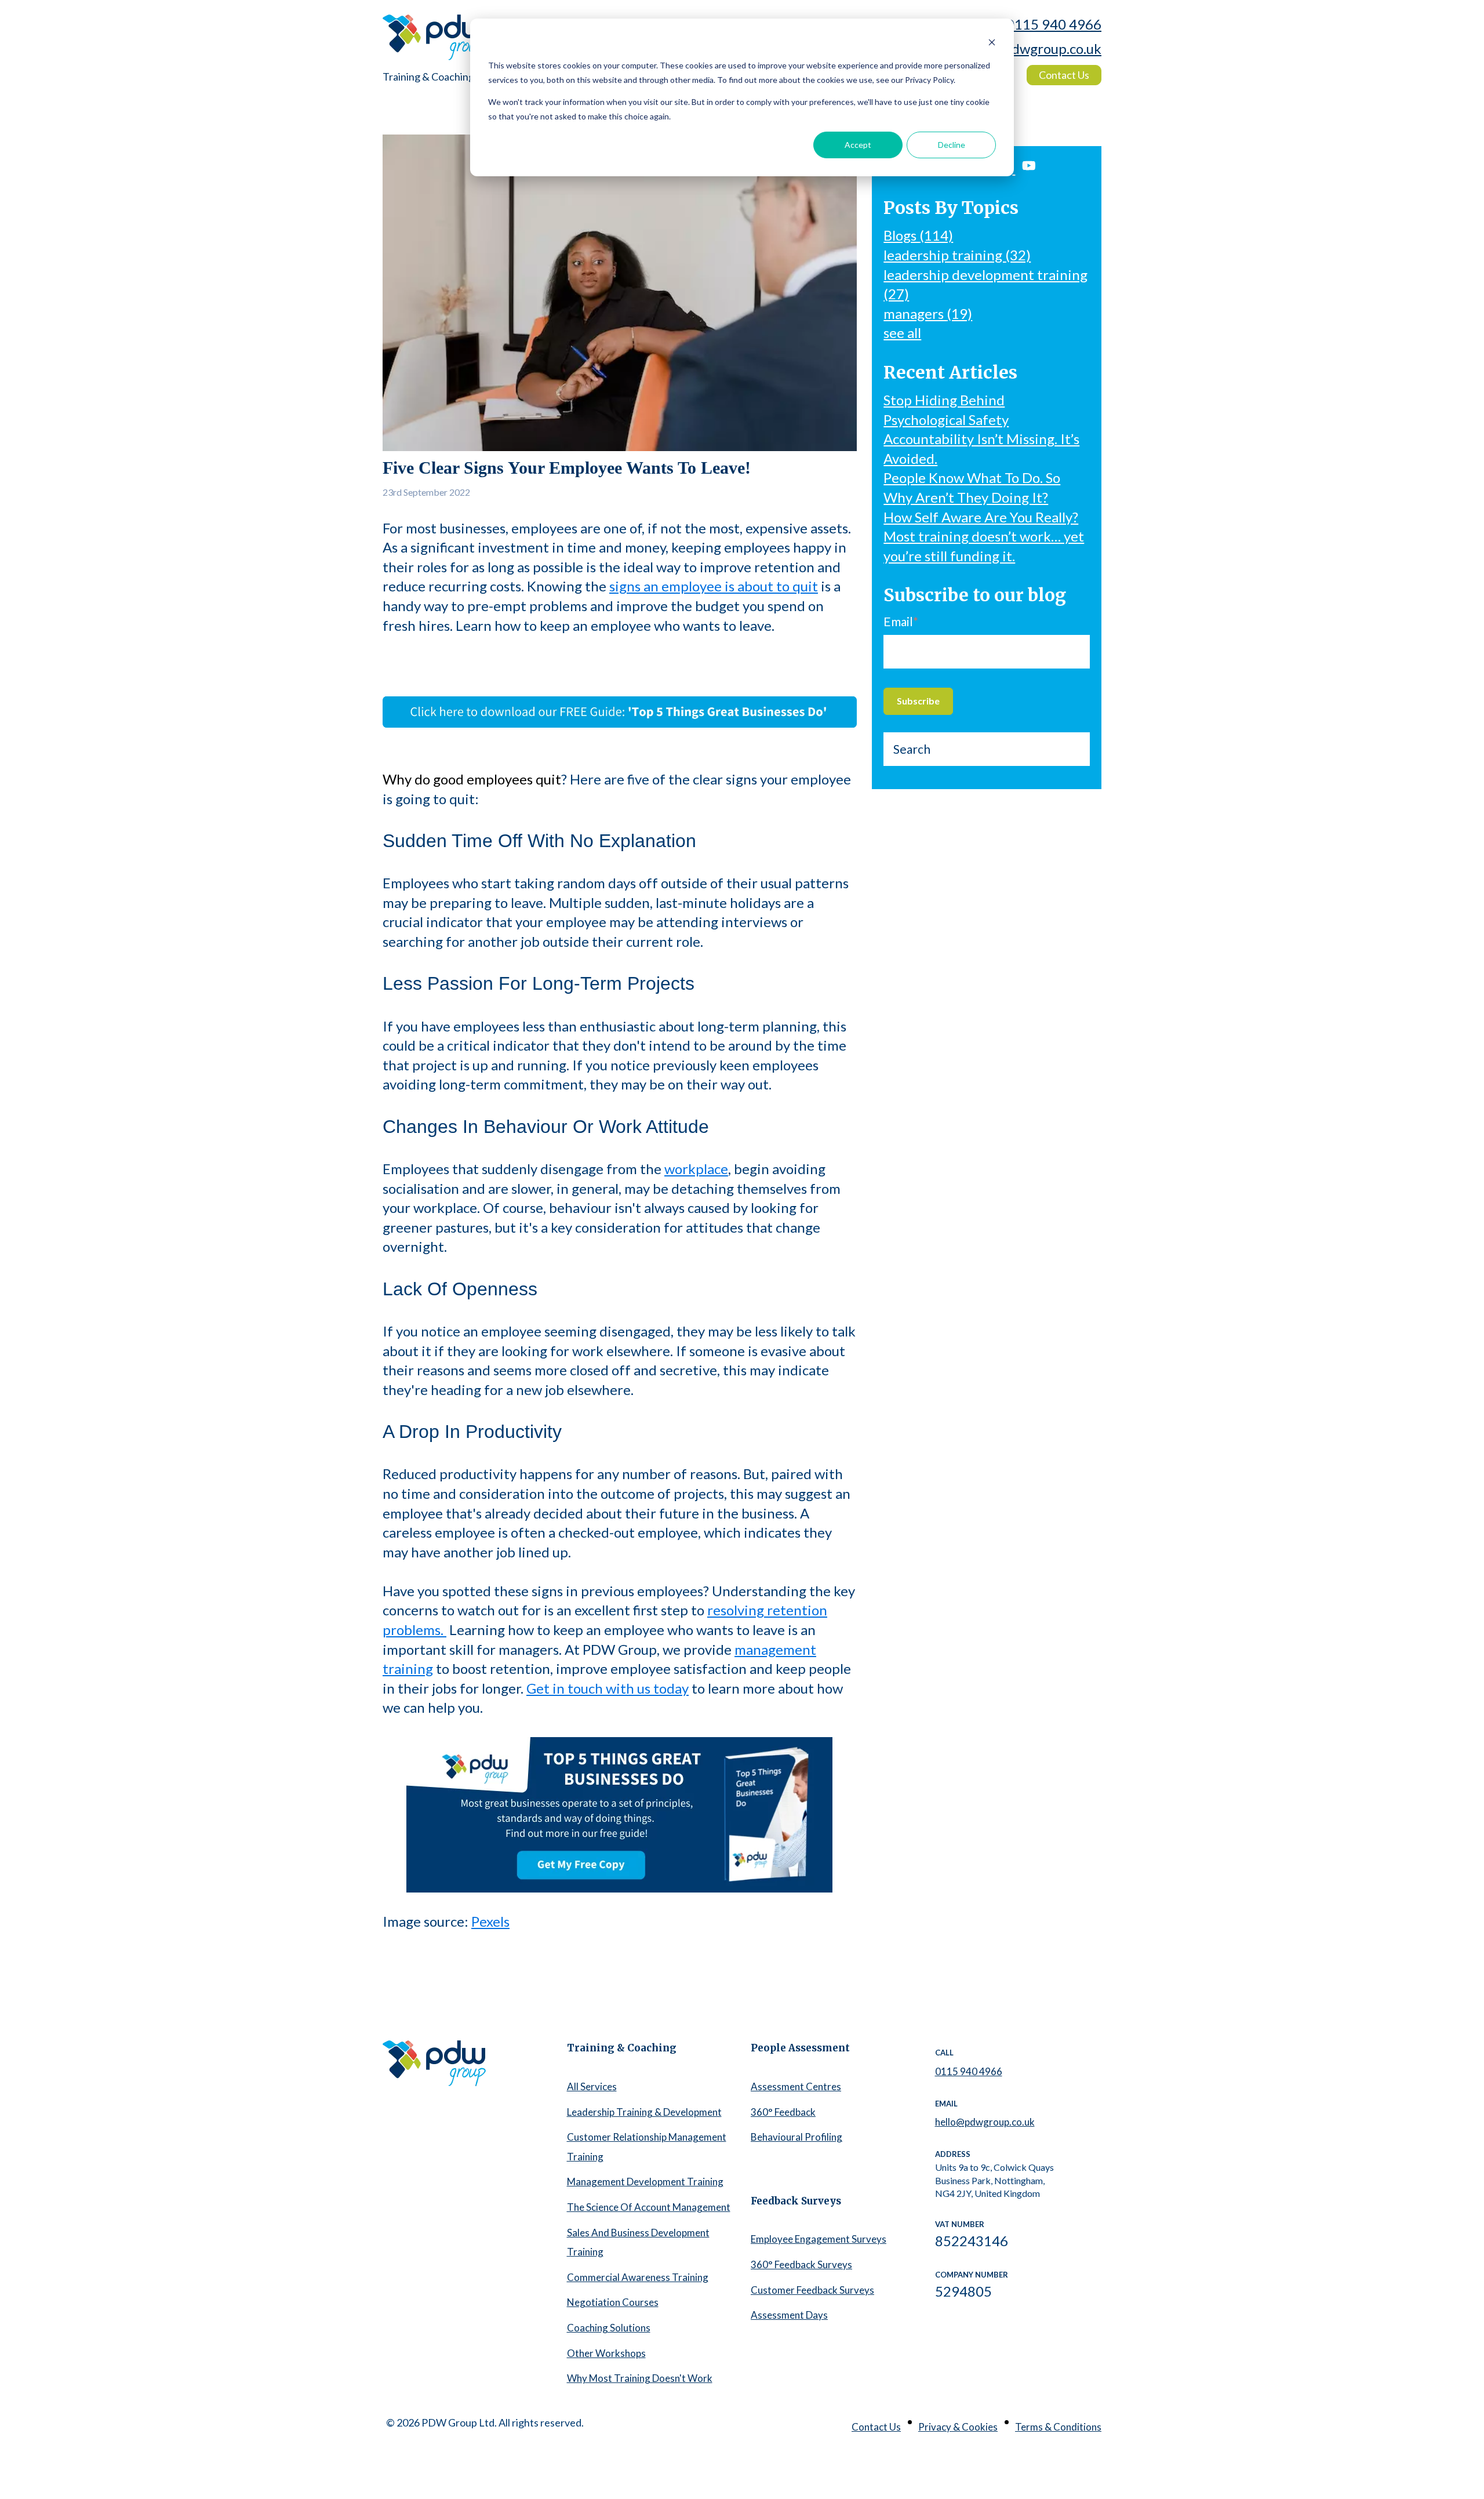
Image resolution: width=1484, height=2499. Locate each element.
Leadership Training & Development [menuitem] (644, 2112)
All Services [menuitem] (592, 2086)
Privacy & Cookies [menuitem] (958, 2427)
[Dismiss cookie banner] (992, 44)
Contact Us (1064, 75)
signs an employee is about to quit (714, 586)
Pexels (490, 1921)
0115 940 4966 (1054, 24)
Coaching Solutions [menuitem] (609, 2328)
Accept (858, 145)
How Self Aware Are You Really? (981, 517)
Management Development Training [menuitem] (645, 2182)
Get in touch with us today (608, 1688)
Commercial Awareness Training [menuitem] (638, 2277)
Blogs (918, 235)
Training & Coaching (428, 77)
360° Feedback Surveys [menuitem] (801, 2264)
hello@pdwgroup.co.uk (1032, 48)
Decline (952, 145)
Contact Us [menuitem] (876, 2427)
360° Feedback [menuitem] (783, 2112)
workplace (696, 1169)
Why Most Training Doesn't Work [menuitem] (640, 2378)
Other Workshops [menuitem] (606, 2353)
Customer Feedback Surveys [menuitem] (812, 2290)
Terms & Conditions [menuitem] (1058, 2427)
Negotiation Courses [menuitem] (613, 2302)
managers (928, 313)
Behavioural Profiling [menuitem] (796, 2137)
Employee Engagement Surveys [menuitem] (819, 2239)
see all (902, 333)
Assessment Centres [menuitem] (796, 2086)
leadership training (957, 255)
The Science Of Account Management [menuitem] (649, 2207)
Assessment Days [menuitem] (789, 2315)
